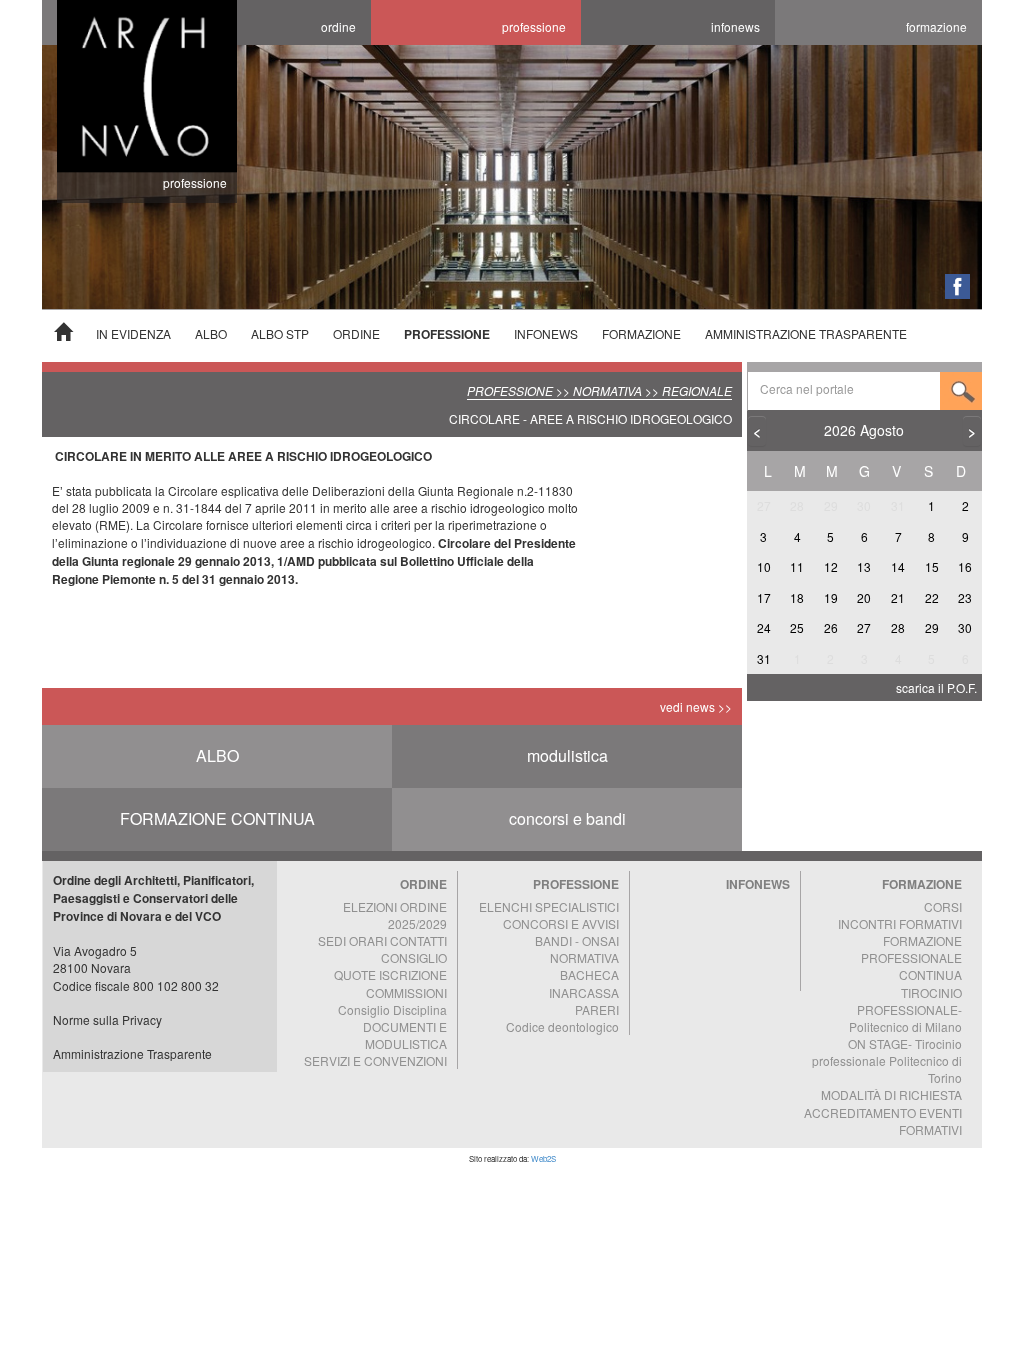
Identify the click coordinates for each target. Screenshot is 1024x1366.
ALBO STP (280, 333)
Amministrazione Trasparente (132, 1053)
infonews (735, 26)
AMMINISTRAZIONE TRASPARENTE (806, 333)
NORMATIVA (584, 957)
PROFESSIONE (447, 334)
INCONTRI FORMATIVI (900, 923)
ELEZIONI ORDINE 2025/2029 (395, 915)
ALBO (211, 333)
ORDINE (356, 333)
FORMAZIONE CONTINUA (217, 818)
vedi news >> (696, 706)
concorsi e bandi (567, 818)
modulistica (567, 755)
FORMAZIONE (641, 333)
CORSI (943, 906)
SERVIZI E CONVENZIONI (375, 1060)
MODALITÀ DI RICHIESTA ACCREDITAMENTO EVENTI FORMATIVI (883, 1111)
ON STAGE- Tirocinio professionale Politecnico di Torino (887, 1060)
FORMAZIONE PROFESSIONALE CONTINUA (911, 957)
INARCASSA (584, 992)
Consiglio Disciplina (392, 1009)
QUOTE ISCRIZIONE (390, 974)
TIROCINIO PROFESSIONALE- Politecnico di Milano (905, 1009)
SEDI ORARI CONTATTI (382, 940)
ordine (338, 26)
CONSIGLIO (414, 957)
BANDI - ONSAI (577, 940)
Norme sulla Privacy (107, 1019)
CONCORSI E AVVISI (561, 923)
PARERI (597, 1009)
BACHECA (589, 974)
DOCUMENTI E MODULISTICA (405, 1035)
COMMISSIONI (406, 992)
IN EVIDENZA (133, 333)
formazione (936, 26)
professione (534, 26)
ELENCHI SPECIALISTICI (549, 906)
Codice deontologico (562, 1026)
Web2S (543, 1158)
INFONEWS (546, 333)
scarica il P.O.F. (936, 687)
